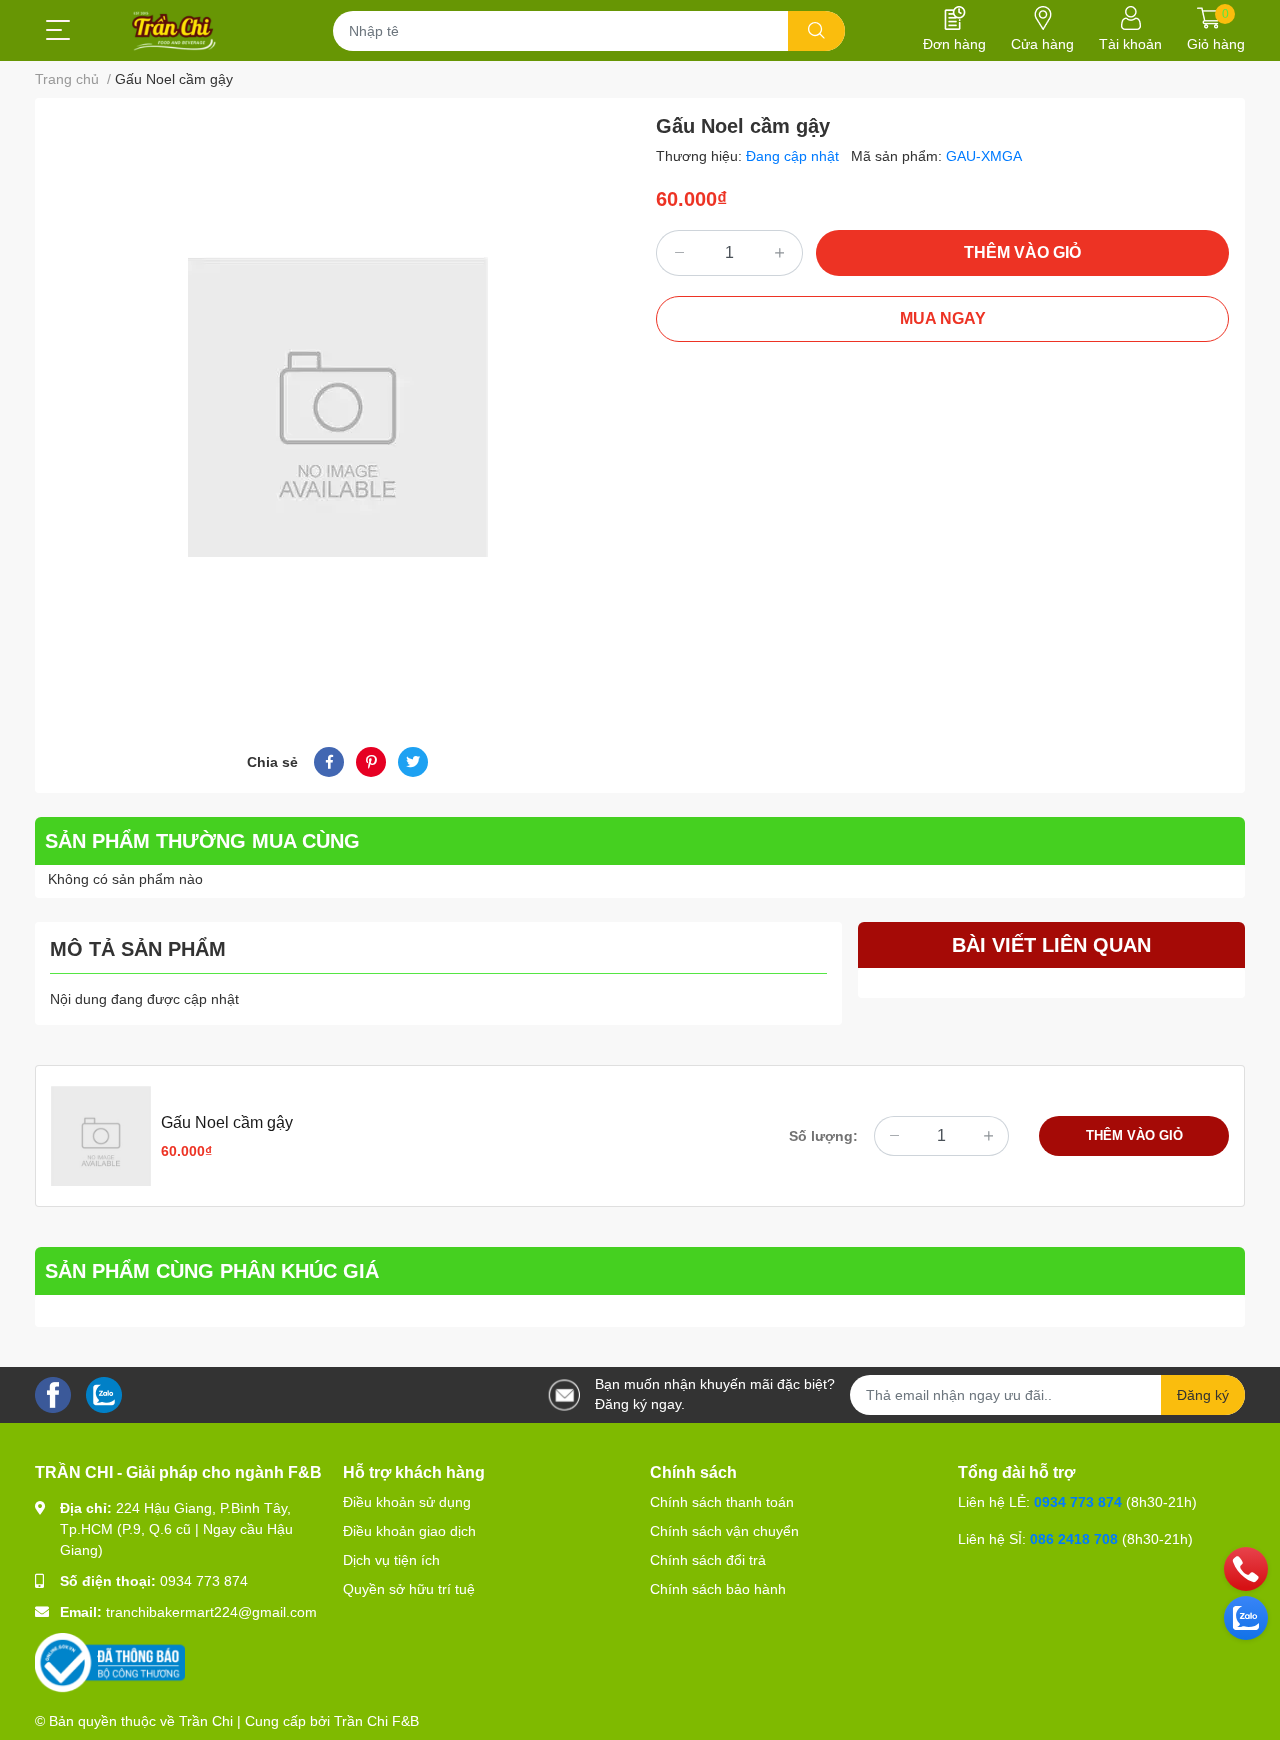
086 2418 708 (1074, 1539)
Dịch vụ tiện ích (391, 1560)
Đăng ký (1203, 1395)
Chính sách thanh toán (722, 1502)
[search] (816, 31)
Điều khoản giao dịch (409, 1531)
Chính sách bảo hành (718, 1589)
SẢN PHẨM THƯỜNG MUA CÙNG (202, 841)
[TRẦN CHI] (174, 31)
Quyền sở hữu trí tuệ (409, 1589)
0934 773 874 (204, 1581)
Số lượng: (823, 1136)
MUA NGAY (943, 318)
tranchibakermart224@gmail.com (211, 1612)
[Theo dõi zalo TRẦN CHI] (104, 1394)
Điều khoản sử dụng (407, 1502)
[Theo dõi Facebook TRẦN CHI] (53, 1394)
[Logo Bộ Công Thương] (110, 1662)
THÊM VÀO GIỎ (1022, 252)
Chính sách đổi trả (708, 1560)
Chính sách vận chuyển (724, 1531)
